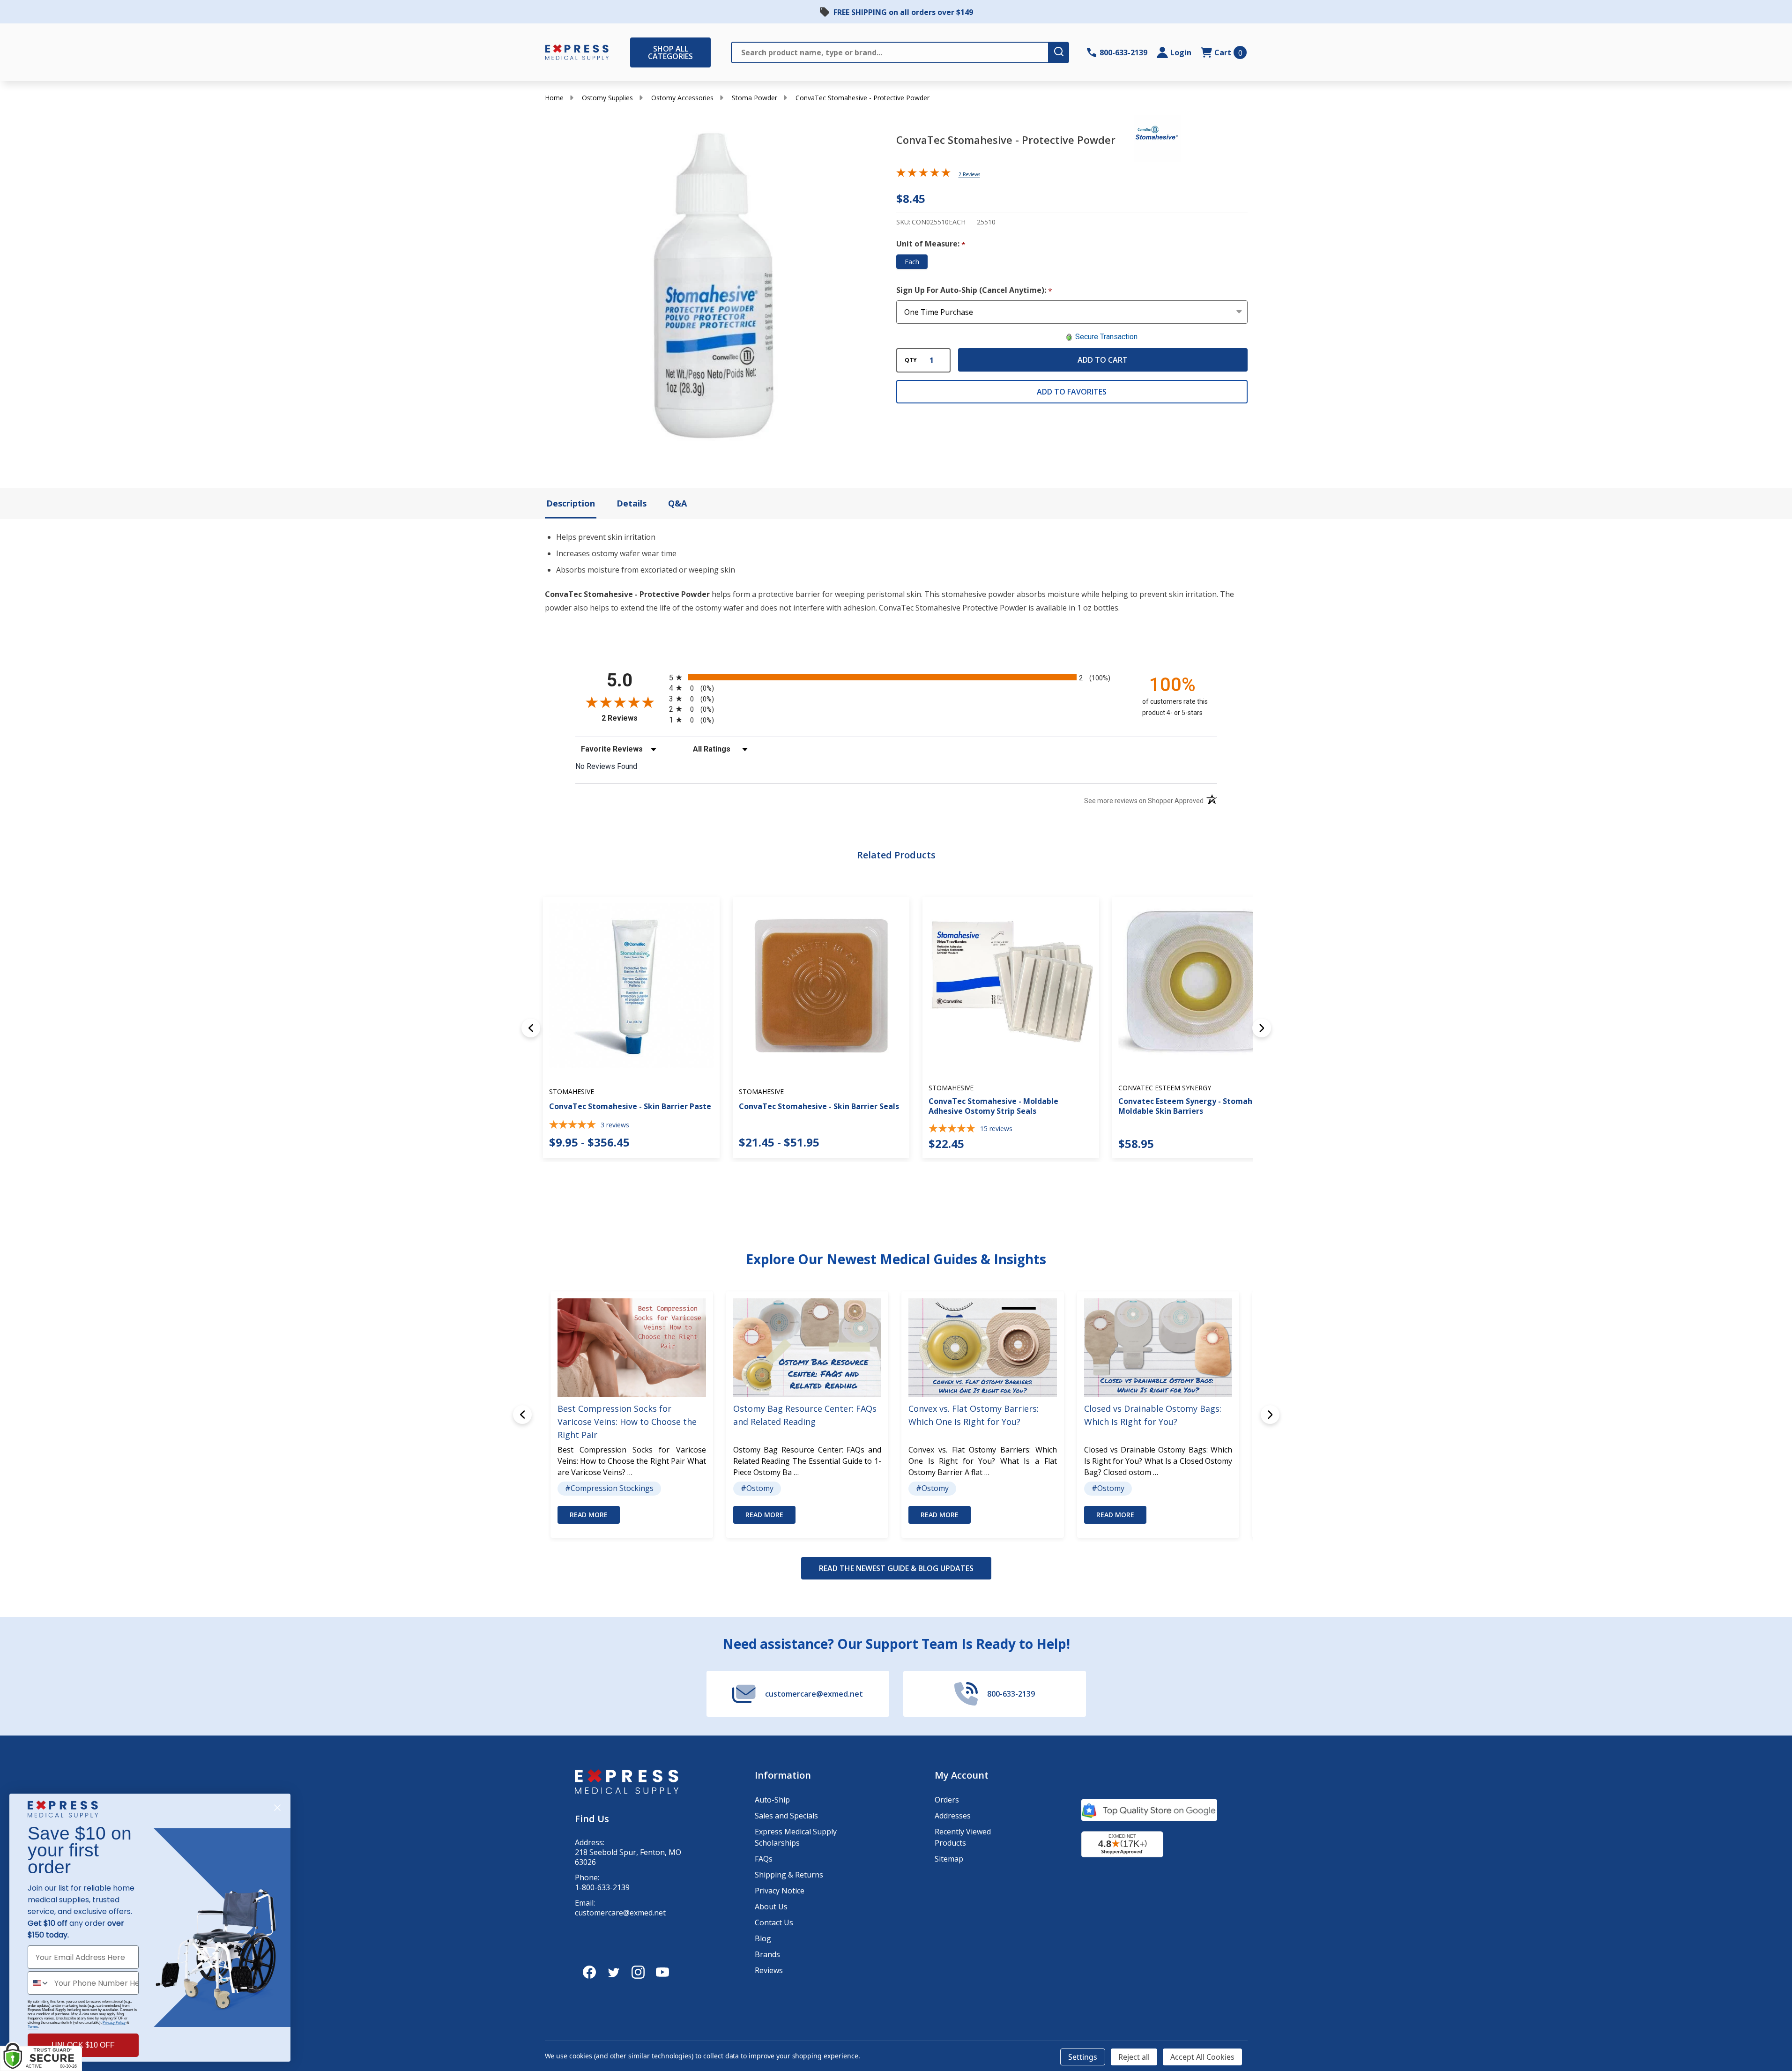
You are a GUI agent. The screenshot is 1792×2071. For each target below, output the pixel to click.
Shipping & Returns (789, 1875)
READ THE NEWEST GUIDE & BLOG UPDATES (896, 1568)
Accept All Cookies (1202, 2057)
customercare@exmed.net (620, 1913)
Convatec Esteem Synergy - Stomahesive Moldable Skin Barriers (1195, 1106)
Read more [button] (589, 1515)
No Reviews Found (606, 766)
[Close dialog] (277, 1808)
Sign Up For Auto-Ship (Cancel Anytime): (974, 291)
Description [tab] (571, 503)
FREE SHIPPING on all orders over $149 (903, 12)
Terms (33, 2027)
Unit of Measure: (931, 244)
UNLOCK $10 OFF (83, 2045)
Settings (1083, 2057)
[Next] (1262, 1028)
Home (554, 98)
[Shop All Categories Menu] (635, 52)
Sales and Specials (786, 1816)
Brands (767, 1954)
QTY (911, 360)
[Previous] (531, 1028)
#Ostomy (757, 1488)
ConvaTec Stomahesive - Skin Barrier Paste (630, 1106)
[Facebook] (589, 1972)
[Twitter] (614, 1972)
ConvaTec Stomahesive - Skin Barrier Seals (819, 1106)
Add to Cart (1103, 360)
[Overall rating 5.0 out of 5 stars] (923, 174)
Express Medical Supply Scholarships (796, 1837)
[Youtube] (662, 1972)
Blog (763, 1938)
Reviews (769, 1970)
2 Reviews (969, 174)
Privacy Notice (780, 1891)
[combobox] (39, 1983)
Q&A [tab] (677, 503)
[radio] (896, 677)
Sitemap (949, 1859)
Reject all (1134, 2057)
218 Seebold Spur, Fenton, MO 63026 (628, 1857)
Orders (947, 1800)
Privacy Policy (114, 2023)
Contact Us (774, 1922)
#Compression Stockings (609, 1488)
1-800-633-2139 (602, 1888)
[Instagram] (638, 1972)
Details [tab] (632, 503)
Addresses (953, 1816)
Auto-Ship (772, 1800)
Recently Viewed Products (963, 1837)
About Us (771, 1907)
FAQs (764, 1859)
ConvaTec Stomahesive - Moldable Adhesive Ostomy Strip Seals (993, 1106)
